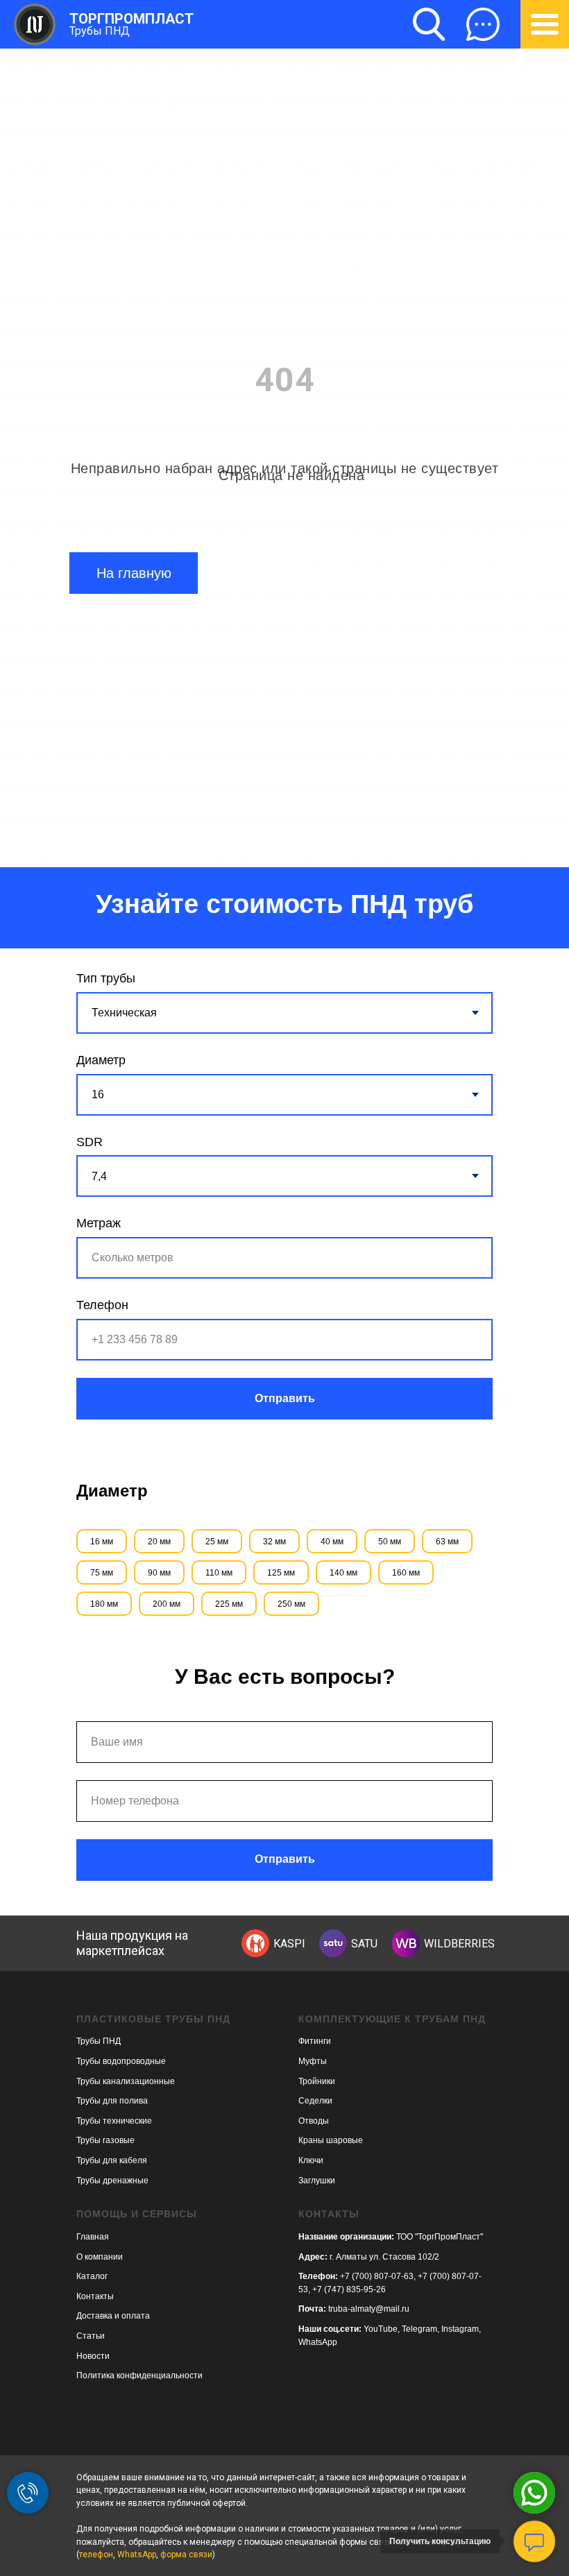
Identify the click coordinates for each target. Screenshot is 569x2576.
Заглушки (317, 2181)
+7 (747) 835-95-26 (349, 2289)
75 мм (102, 1573)
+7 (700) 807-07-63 (377, 2276)
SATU (364, 1944)
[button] (483, 24)
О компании (100, 2257)
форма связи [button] (186, 2554)
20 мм (159, 1542)
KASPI (289, 1944)
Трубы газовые (105, 2140)
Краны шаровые (331, 2140)
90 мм (159, 1573)
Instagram (460, 2329)
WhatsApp (318, 2342)
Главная (93, 2237)
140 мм (343, 1573)
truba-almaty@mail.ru (369, 2309)
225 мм (229, 1604)
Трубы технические (114, 2121)
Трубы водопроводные (121, 2061)
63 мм (447, 1542)
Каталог (92, 2276)
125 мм (281, 1573)
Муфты (313, 2061)
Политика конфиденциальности (139, 2375)
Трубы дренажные (112, 2181)
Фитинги (315, 2041)
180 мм (104, 1604)
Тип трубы (106, 978)
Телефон (102, 1305)
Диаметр (101, 1060)
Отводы (314, 2121)
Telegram (419, 2329)
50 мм (390, 1542)
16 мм (102, 1542)
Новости (93, 2356)
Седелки (315, 2101)
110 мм (219, 1573)
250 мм (291, 1604)
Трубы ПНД (100, 31)
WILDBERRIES (459, 1944)
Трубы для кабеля (112, 2160)
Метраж (99, 1223)
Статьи (91, 2336)
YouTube (381, 2329)
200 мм (167, 1604)
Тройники (317, 2081)
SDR (90, 1142)
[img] (255, 1943)
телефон (96, 2554)
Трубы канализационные (126, 2081)
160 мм (406, 1573)
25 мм (217, 1542)
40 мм (332, 1542)
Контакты (95, 2296)
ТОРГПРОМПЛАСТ (131, 19)
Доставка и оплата (113, 2316)
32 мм (274, 1542)
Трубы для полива (112, 2101)
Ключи (311, 2160)
